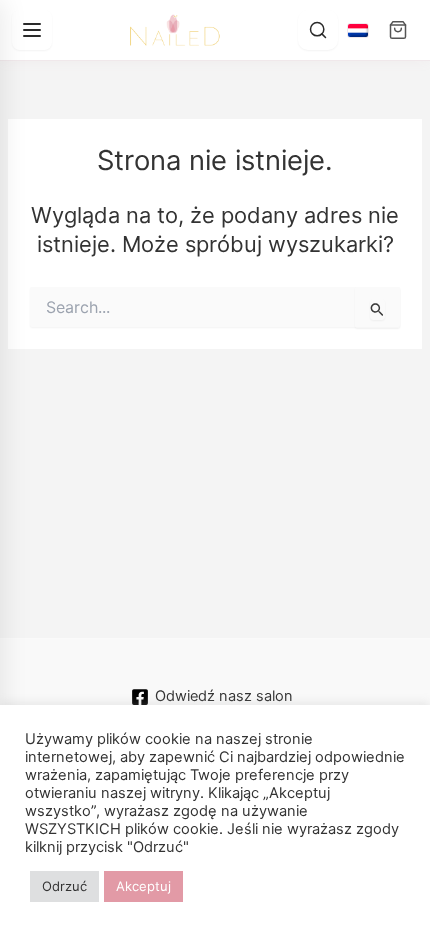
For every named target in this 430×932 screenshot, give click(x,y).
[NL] (358, 30)
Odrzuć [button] (64, 886)
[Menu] (32, 30)
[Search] (318, 30)
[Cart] (398, 30)
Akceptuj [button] (143, 886)
